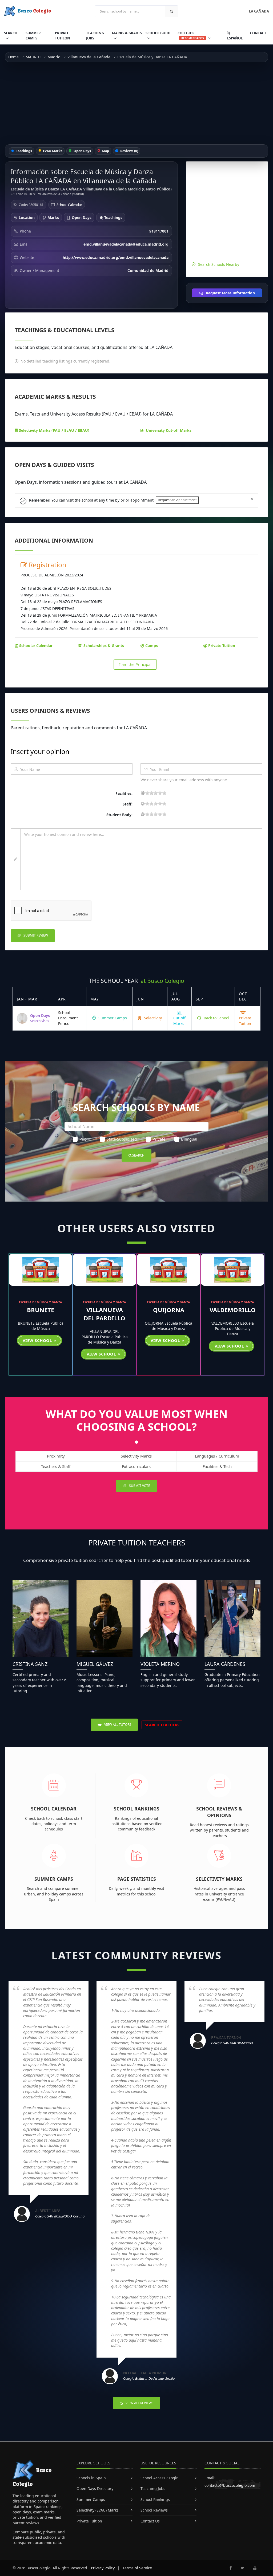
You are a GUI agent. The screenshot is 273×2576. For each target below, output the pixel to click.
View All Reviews (139, 2403)
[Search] (171, 11)
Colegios (191, 35)
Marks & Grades (127, 33)
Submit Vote (139, 1486)
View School (38, 1340)
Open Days (82, 151)
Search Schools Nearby (219, 264)
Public (85, 1139)
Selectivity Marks (219, 1879)
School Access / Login (160, 2478)
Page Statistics (137, 1879)
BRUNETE (41, 1310)
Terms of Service (137, 2568)
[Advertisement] (136, 103)
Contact (258, 33)
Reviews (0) (129, 151)
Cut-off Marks (179, 1021)
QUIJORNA (169, 1310)
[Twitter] (242, 2568)
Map (105, 151)
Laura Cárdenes (225, 1664)
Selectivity (152, 1018)
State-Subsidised (122, 1139)
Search (11, 33)
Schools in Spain (91, 2478)
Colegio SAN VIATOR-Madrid (232, 2043)
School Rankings (137, 1809)
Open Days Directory (95, 2488)
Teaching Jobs (95, 36)
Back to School (216, 1018)
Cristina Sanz (30, 1664)
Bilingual (189, 1139)
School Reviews (154, 2510)
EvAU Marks (52, 151)
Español (235, 38)
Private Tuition (63, 36)
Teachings (24, 151)
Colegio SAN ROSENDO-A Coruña (60, 2216)
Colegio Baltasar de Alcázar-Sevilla (149, 2378)
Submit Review (35, 935)
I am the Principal (135, 664)
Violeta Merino (160, 1664)
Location (26, 217)
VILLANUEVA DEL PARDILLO (105, 1314)
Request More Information (230, 293)
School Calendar (69, 205)
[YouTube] (255, 2568)
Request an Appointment (177, 500)
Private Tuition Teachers (137, 1543)
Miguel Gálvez (95, 1664)
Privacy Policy (103, 2568)
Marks (53, 217)
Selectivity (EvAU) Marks (98, 2510)
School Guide (158, 33)
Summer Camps (33, 36)
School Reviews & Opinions (219, 1812)
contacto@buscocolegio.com (230, 2485)
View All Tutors (117, 1725)
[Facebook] (231, 2568)
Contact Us (150, 2521)
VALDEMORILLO (233, 1310)
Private (159, 1139)
